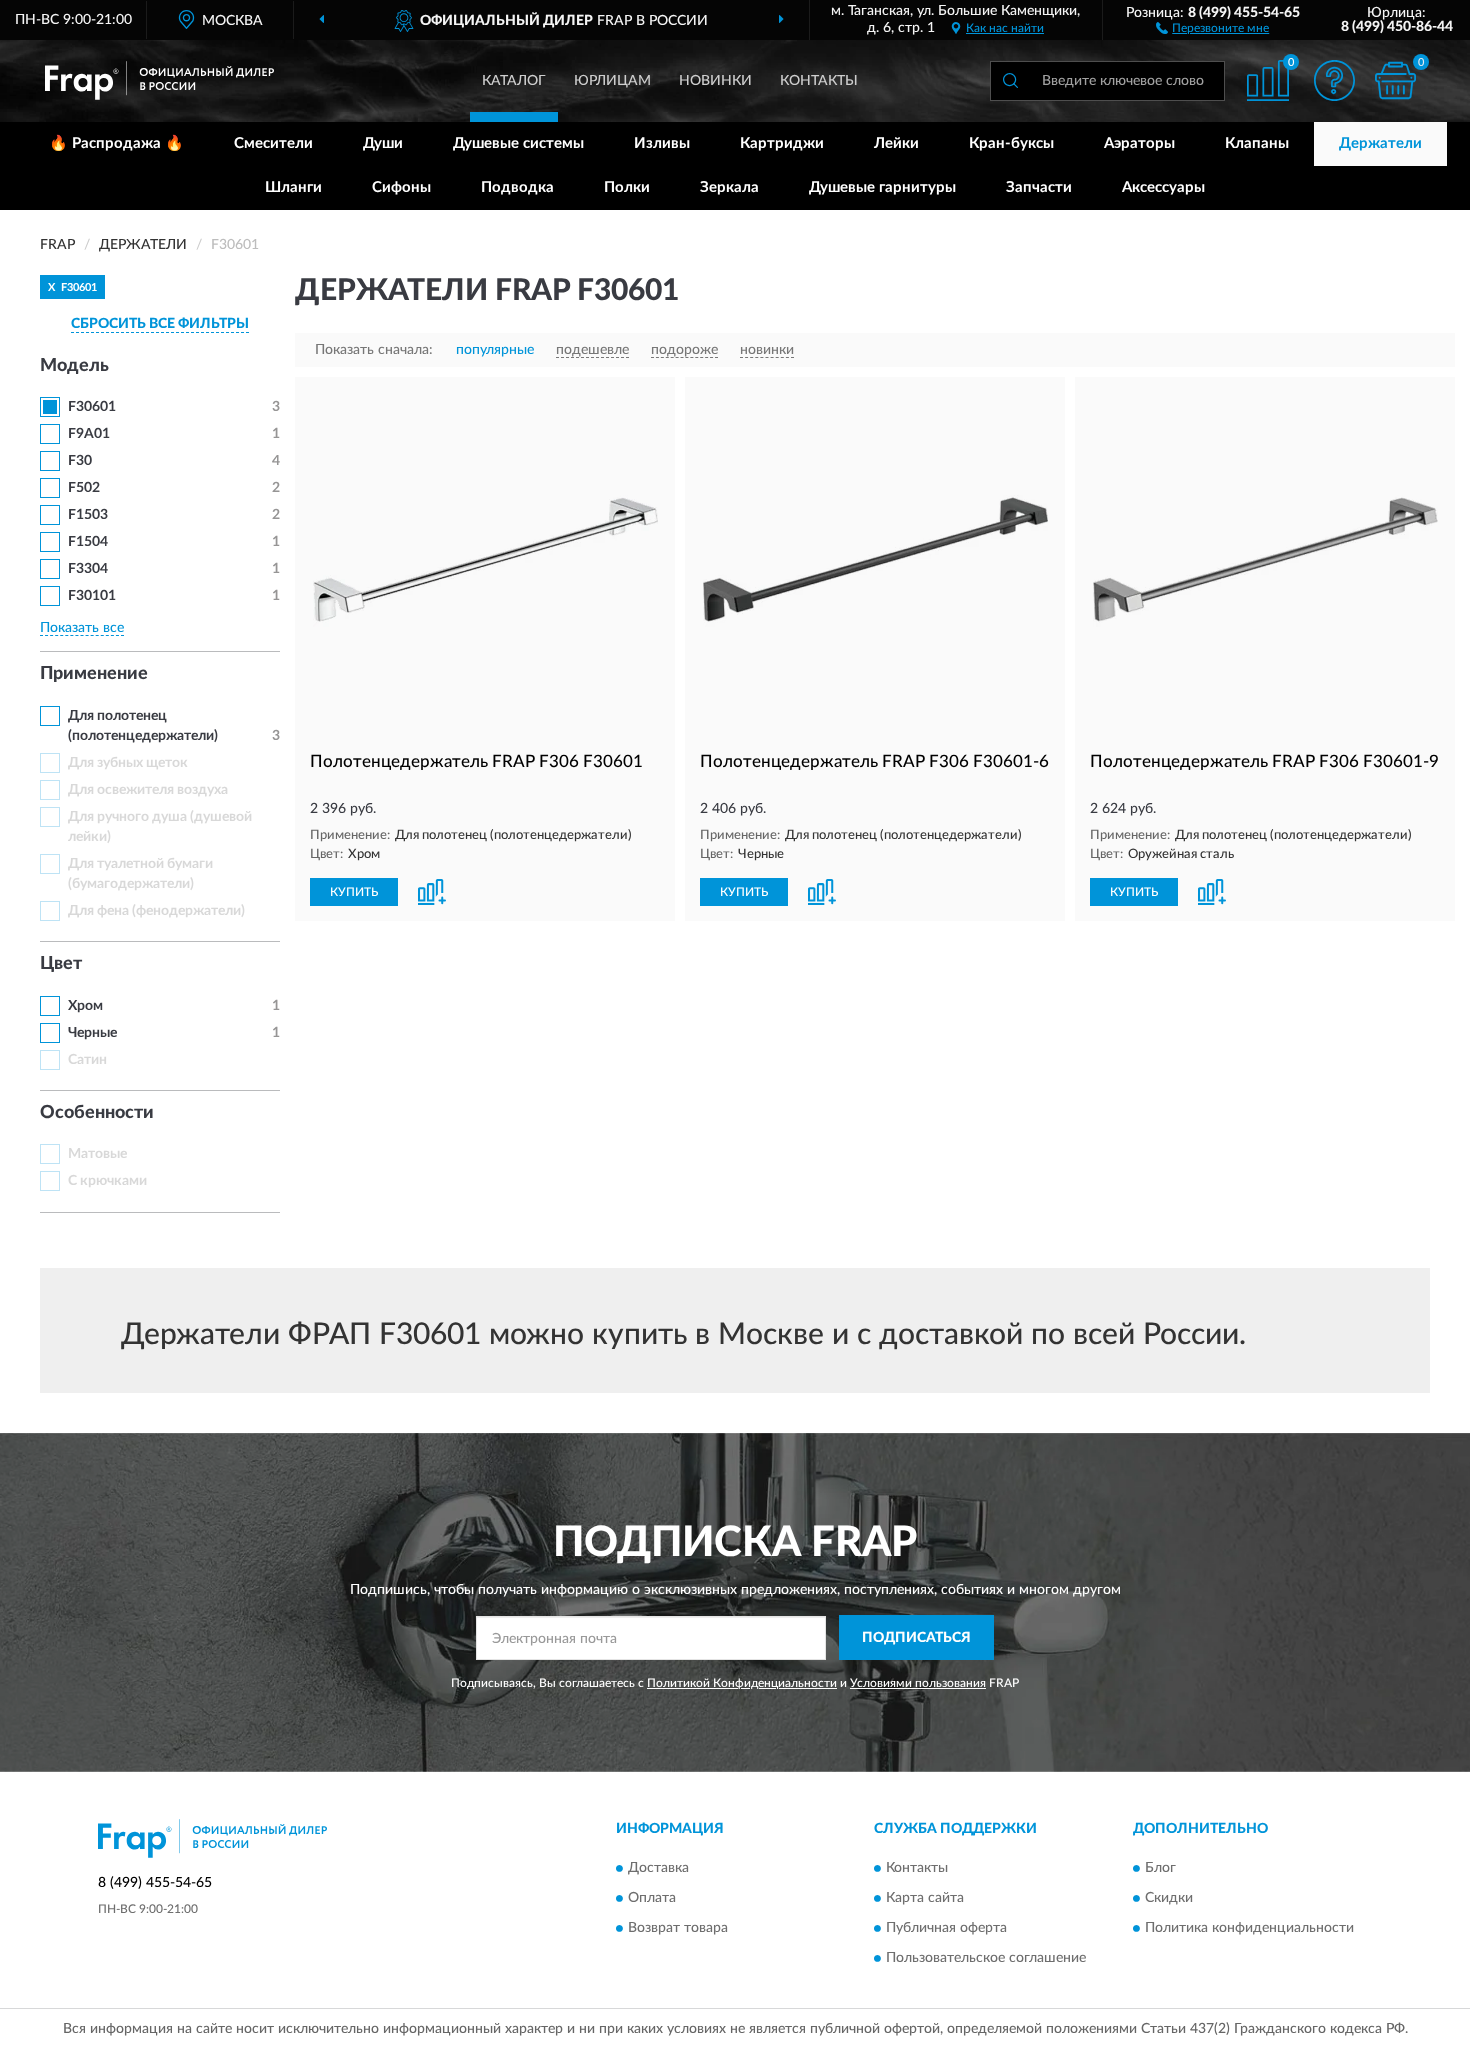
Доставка (658, 1868)
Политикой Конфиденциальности (742, 1683)
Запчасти (1039, 187)
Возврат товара (678, 1928)
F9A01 (89, 434)
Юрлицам (612, 81)
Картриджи (782, 143)
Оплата (652, 1898)
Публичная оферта (946, 1928)
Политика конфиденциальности (1249, 1928)
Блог (1160, 1868)
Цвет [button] (61, 964)
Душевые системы (518, 143)
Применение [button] (94, 674)
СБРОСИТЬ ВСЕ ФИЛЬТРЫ (160, 324)
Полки (627, 187)
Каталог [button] (514, 81)
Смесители (273, 143)
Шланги (293, 187)
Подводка (517, 187)
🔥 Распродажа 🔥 (116, 143)
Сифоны (401, 187)
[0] (1395, 80)
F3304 (88, 569)
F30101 (92, 596)
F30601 (92, 407)
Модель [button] (74, 366)
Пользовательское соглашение (986, 1958)
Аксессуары (1163, 187)
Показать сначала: (374, 350)
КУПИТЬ (354, 892)
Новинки (715, 81)
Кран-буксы (1011, 143)
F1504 (88, 542)
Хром (85, 1006)
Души (383, 143)
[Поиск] (1010, 81)
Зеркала (729, 187)
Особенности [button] (97, 1113)
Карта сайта (925, 1898)
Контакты (819, 81)
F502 (84, 488)
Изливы (662, 143)
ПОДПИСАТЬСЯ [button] (916, 1638)
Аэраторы (1139, 143)
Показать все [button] (82, 628)
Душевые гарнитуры (882, 187)
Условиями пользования (918, 1683)
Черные (92, 1033)
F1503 (88, 515)
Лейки (896, 143)
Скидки (1169, 1898)
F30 (80, 461)
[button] (1212, 27)
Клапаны (1257, 143)
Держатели (1380, 143)
